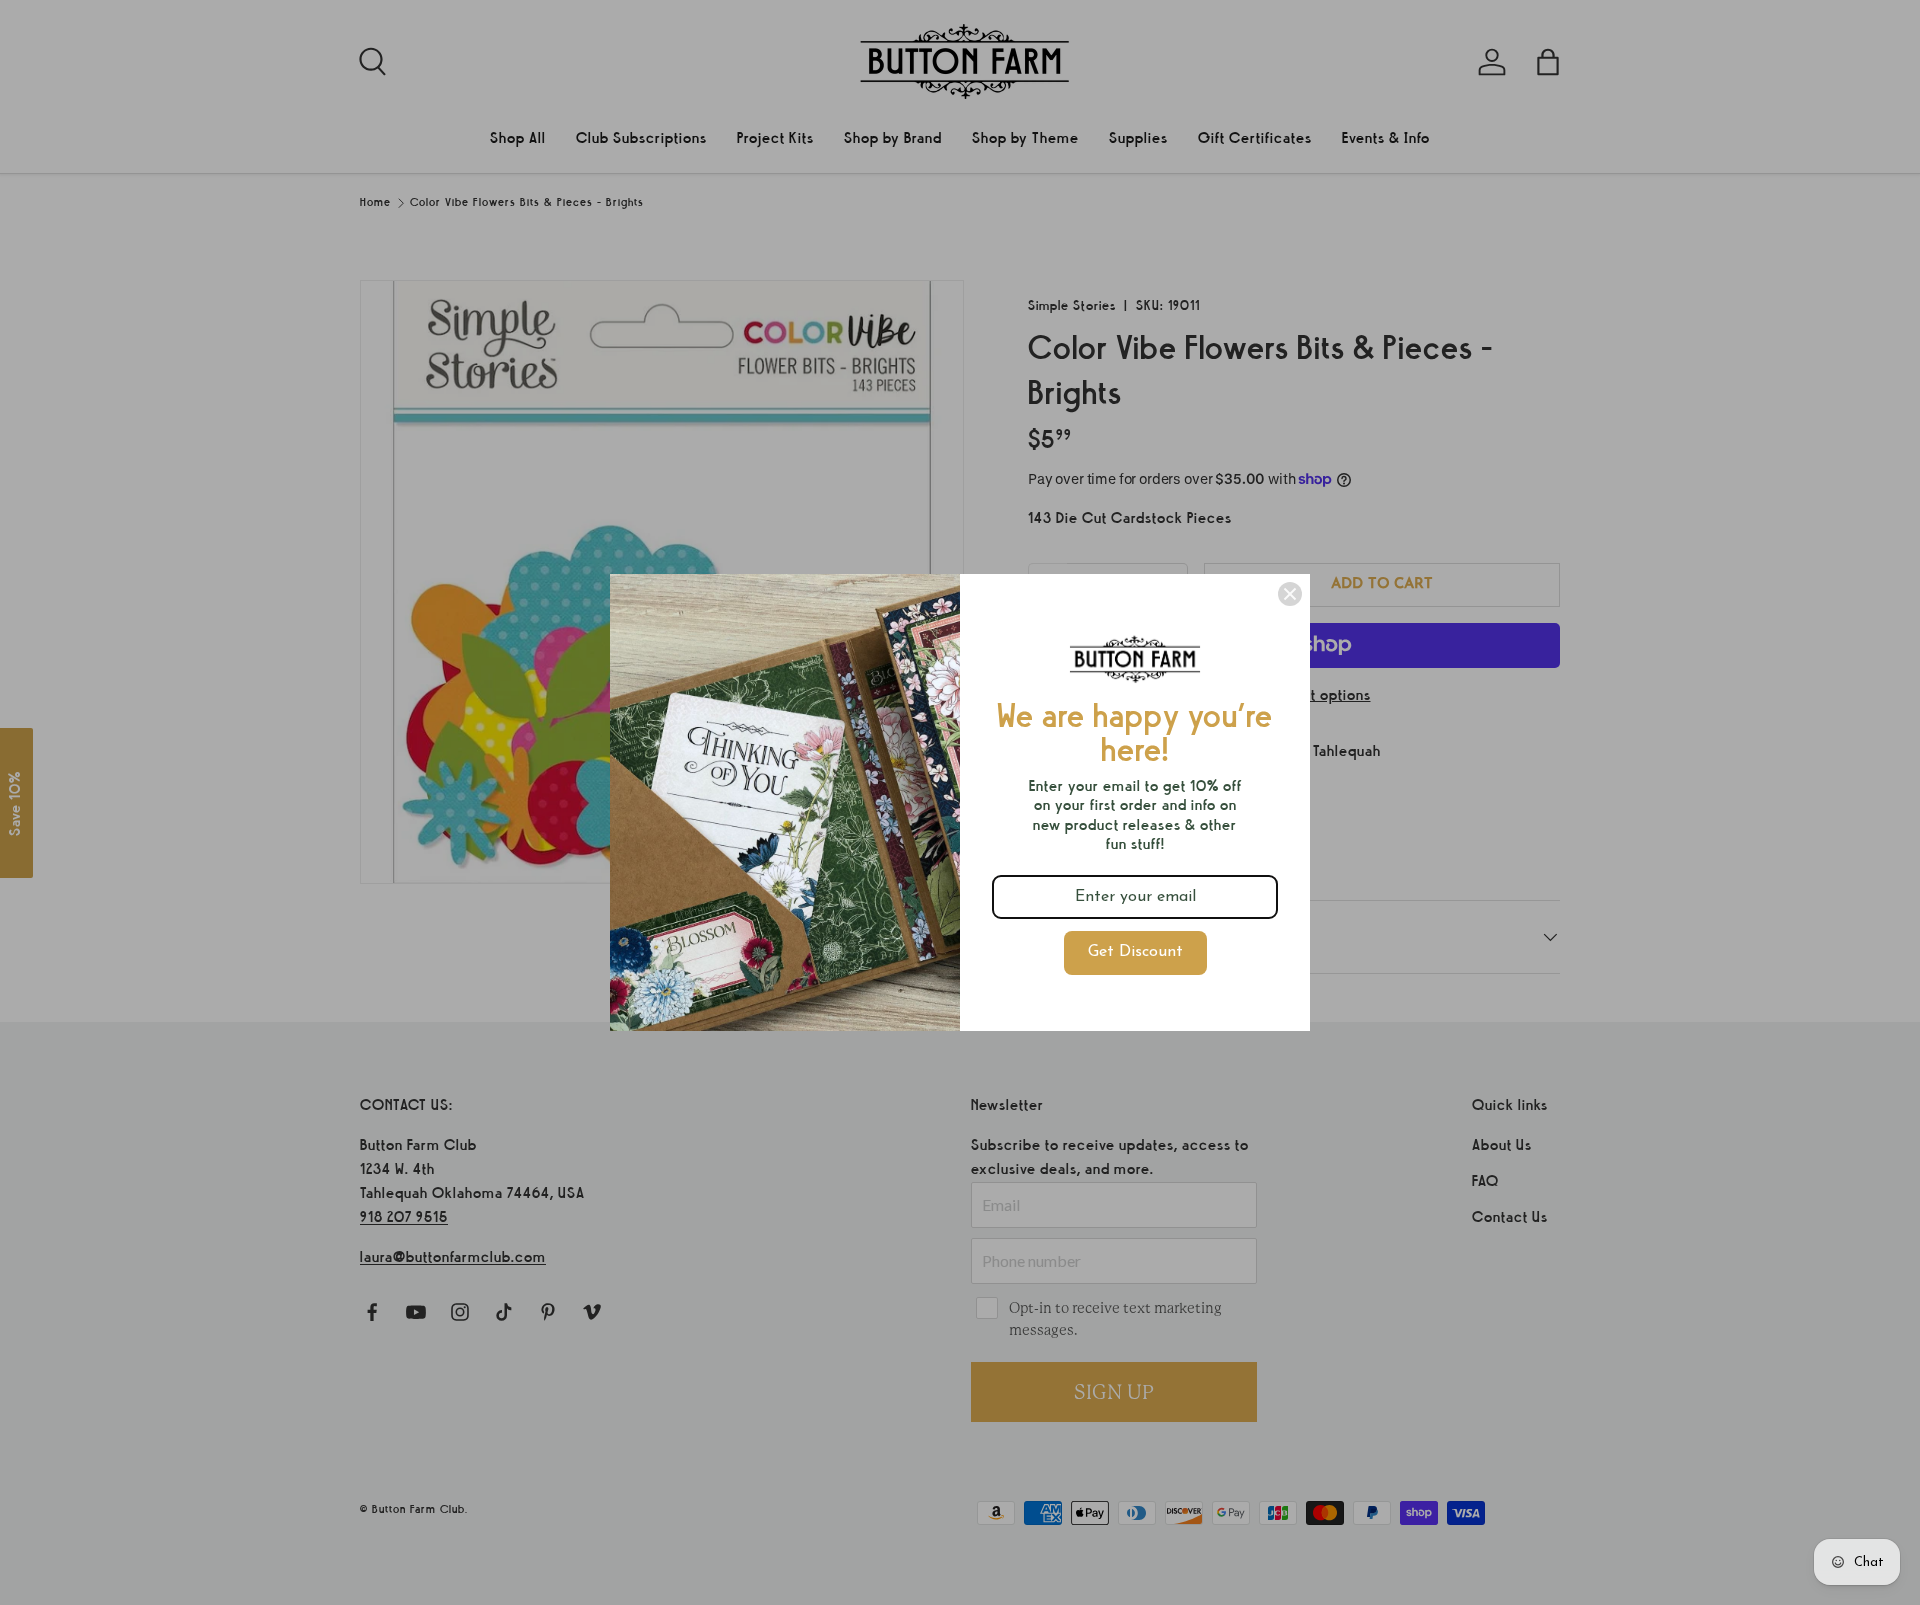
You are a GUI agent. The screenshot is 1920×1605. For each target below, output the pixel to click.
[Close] (1290, 594)
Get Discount (1135, 952)
